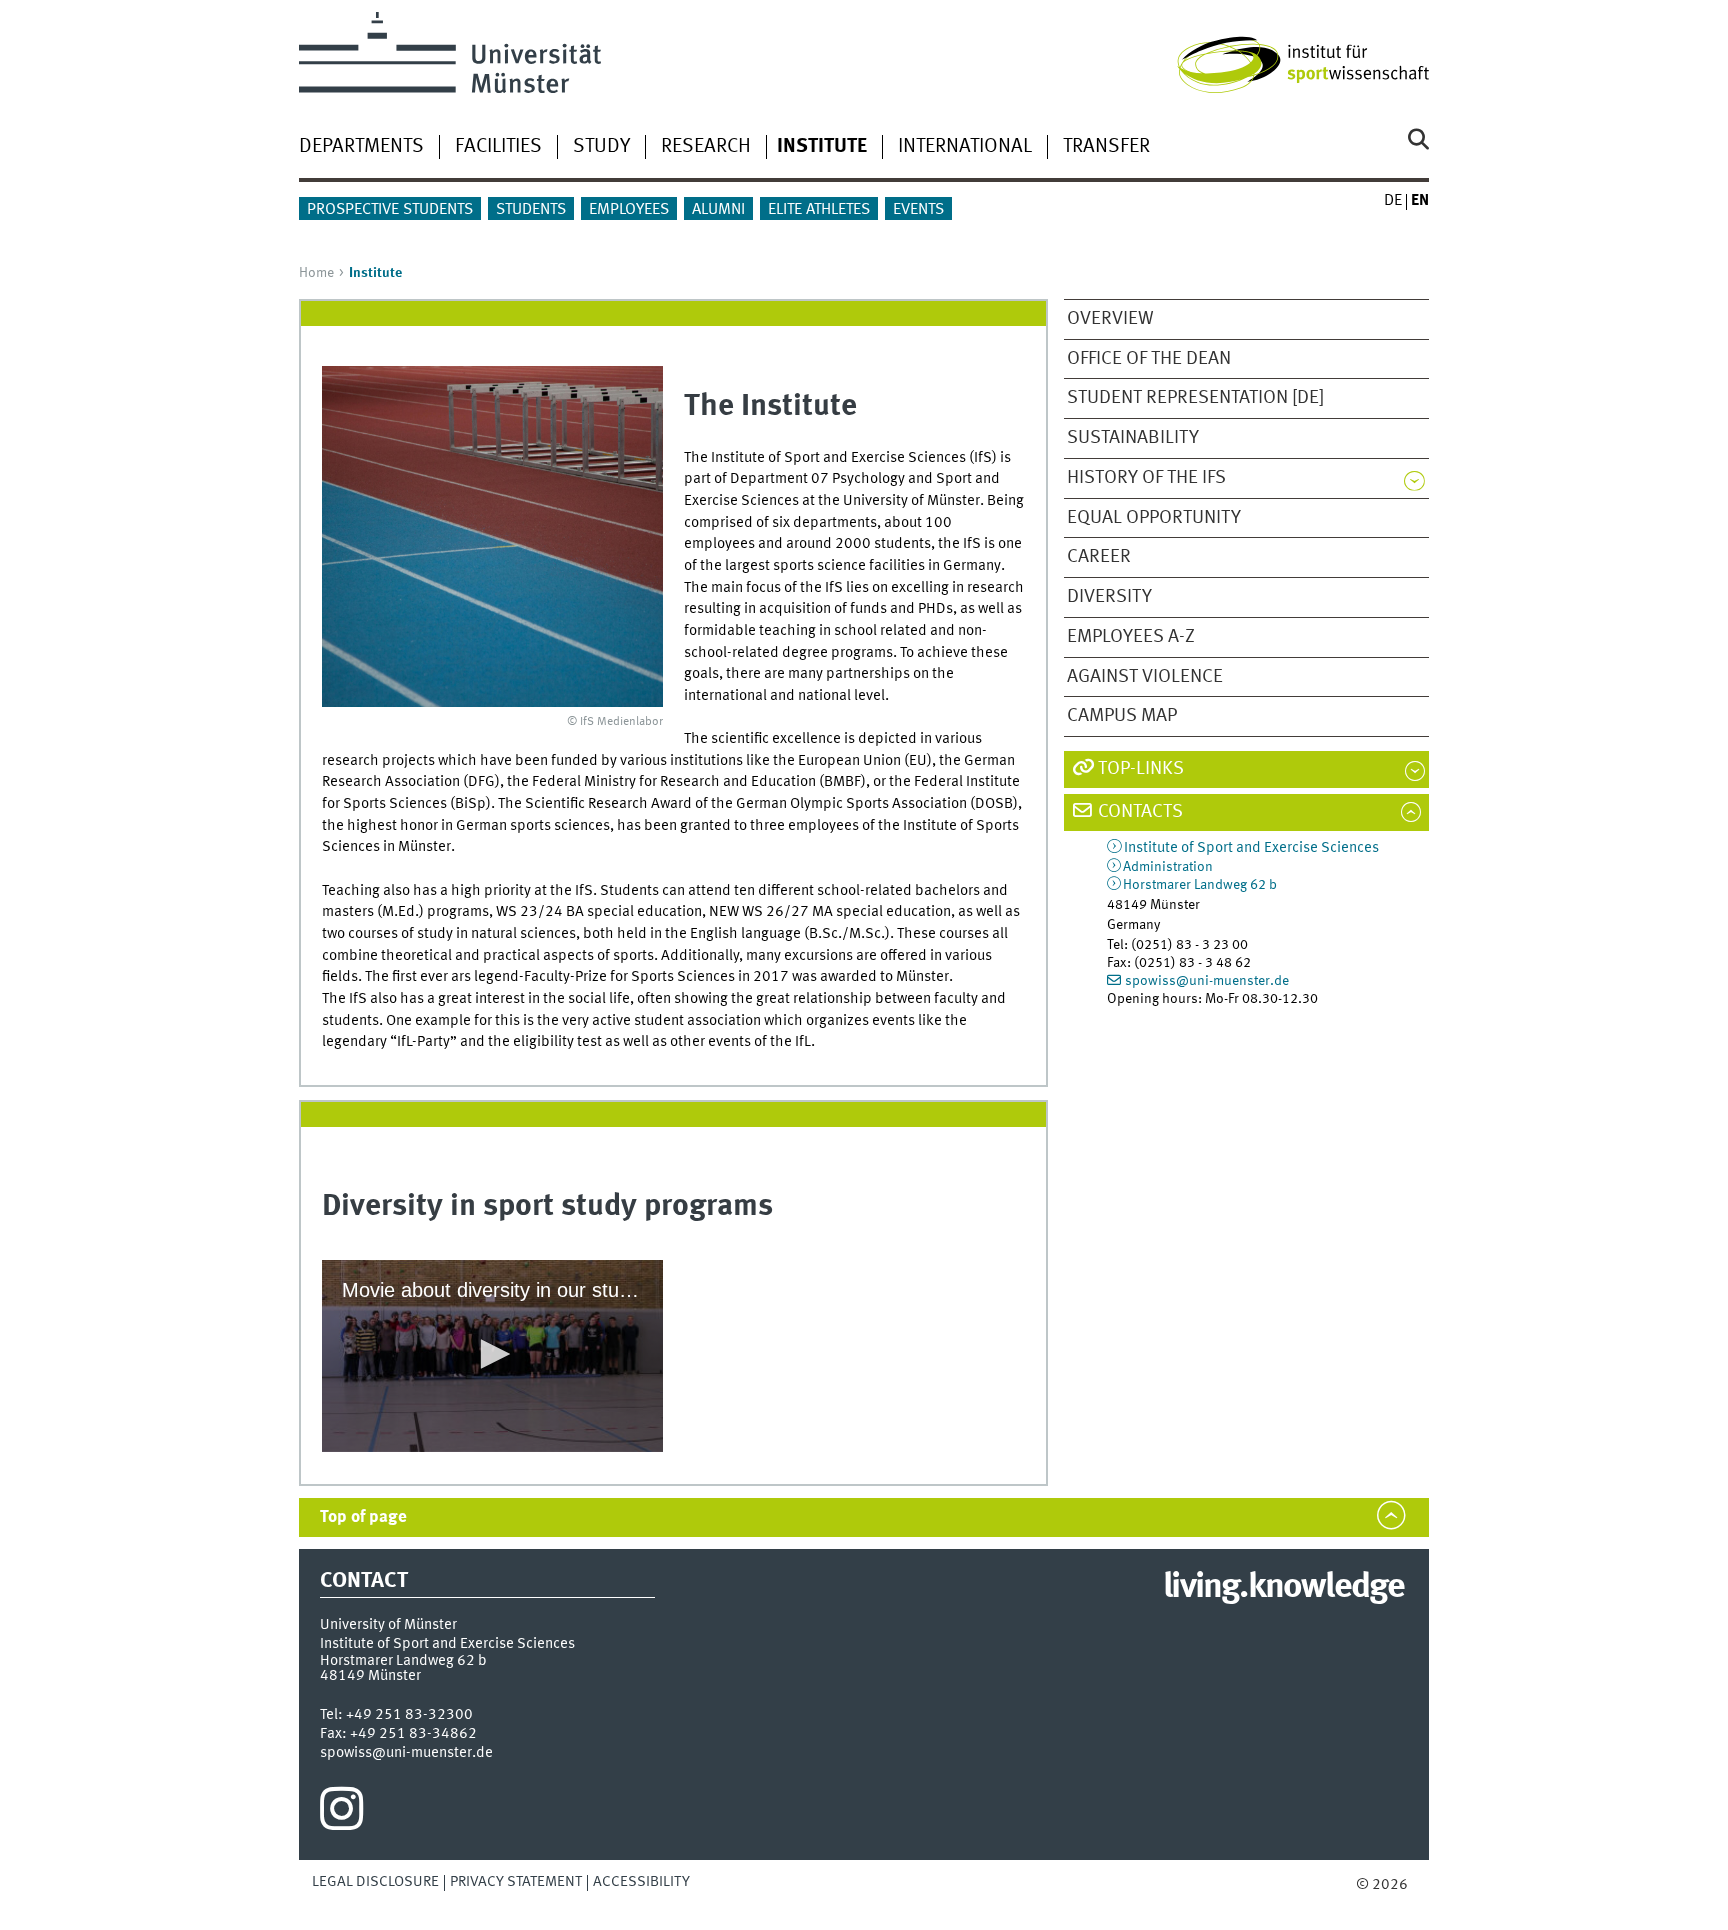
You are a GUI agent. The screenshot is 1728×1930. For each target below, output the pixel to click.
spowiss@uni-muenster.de (1207, 981)
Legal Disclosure (375, 1882)
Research (706, 147)
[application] (492, 1356)
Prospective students (390, 210)
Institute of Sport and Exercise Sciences (1251, 848)
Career (1099, 557)
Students (531, 210)
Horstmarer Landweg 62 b (1200, 885)
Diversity (1109, 597)
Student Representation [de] (1195, 398)
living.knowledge (1283, 1588)
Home (316, 273)
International (965, 147)
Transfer (1106, 147)
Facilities (498, 147)
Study (601, 147)
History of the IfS (1146, 478)
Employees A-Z (1131, 637)
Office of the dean (1149, 359)
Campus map (1122, 716)
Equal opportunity (1154, 518)
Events (918, 210)
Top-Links (1141, 769)
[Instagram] (341, 1814)
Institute (822, 147)
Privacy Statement (516, 1882)
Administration (1168, 867)
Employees (629, 210)
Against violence (1145, 677)
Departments (361, 147)
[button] (492, 1354)
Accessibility (641, 1882)
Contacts (1140, 812)
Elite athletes (819, 210)
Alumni (718, 210)
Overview (1110, 319)
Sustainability (1133, 438)
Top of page (363, 1517)
